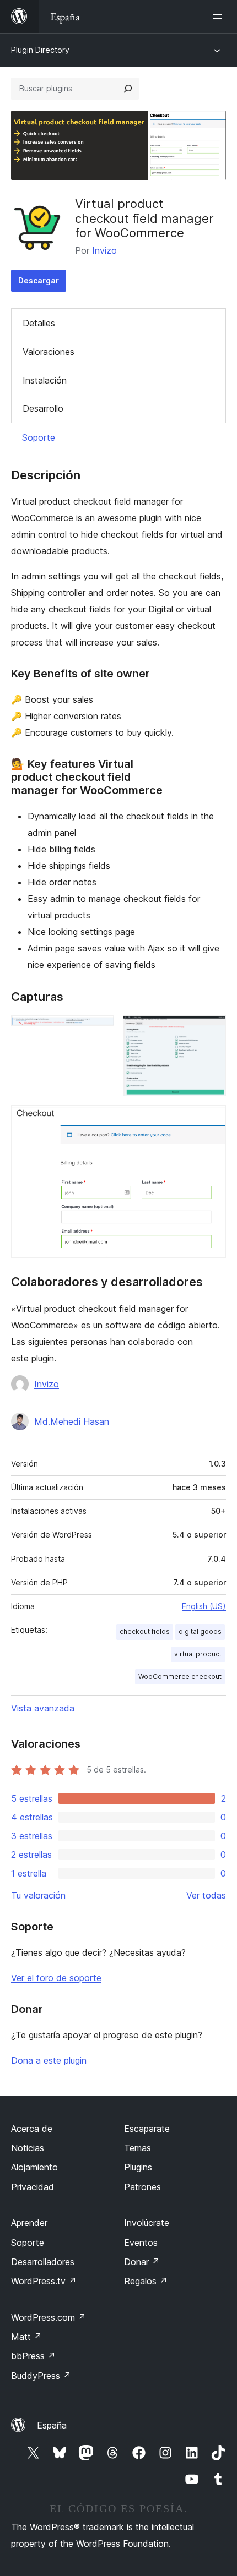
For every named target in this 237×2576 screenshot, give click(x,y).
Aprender (29, 2223)
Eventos (141, 2243)
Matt (26, 2337)
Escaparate (147, 2129)
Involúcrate (147, 2223)
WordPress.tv (44, 2281)
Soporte (39, 437)
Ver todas (206, 1895)
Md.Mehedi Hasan (72, 1421)
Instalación (45, 380)
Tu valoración (38, 1895)
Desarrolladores (43, 2262)
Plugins (138, 2167)
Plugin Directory (40, 50)
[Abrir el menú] (219, 17)
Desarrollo (43, 408)
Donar (142, 2262)
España (52, 2425)
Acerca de (32, 2129)
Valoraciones (49, 352)
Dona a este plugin (49, 2060)
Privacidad (33, 2187)
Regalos (146, 2281)
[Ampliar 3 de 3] (211, 1120)
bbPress (33, 2356)
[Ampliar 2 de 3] (211, 1030)
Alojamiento (34, 2167)
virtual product (198, 1654)
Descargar (39, 280)
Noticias (28, 2148)
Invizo (104, 250)
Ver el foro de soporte (56, 1978)
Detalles (39, 323)
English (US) (204, 1606)
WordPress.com (49, 2317)
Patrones (142, 2187)
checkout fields (145, 1631)
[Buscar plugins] (128, 89)
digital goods (200, 1631)
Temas (138, 2148)
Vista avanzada (43, 1708)
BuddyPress (41, 2376)
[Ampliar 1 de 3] (99, 1030)
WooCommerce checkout (180, 1677)
